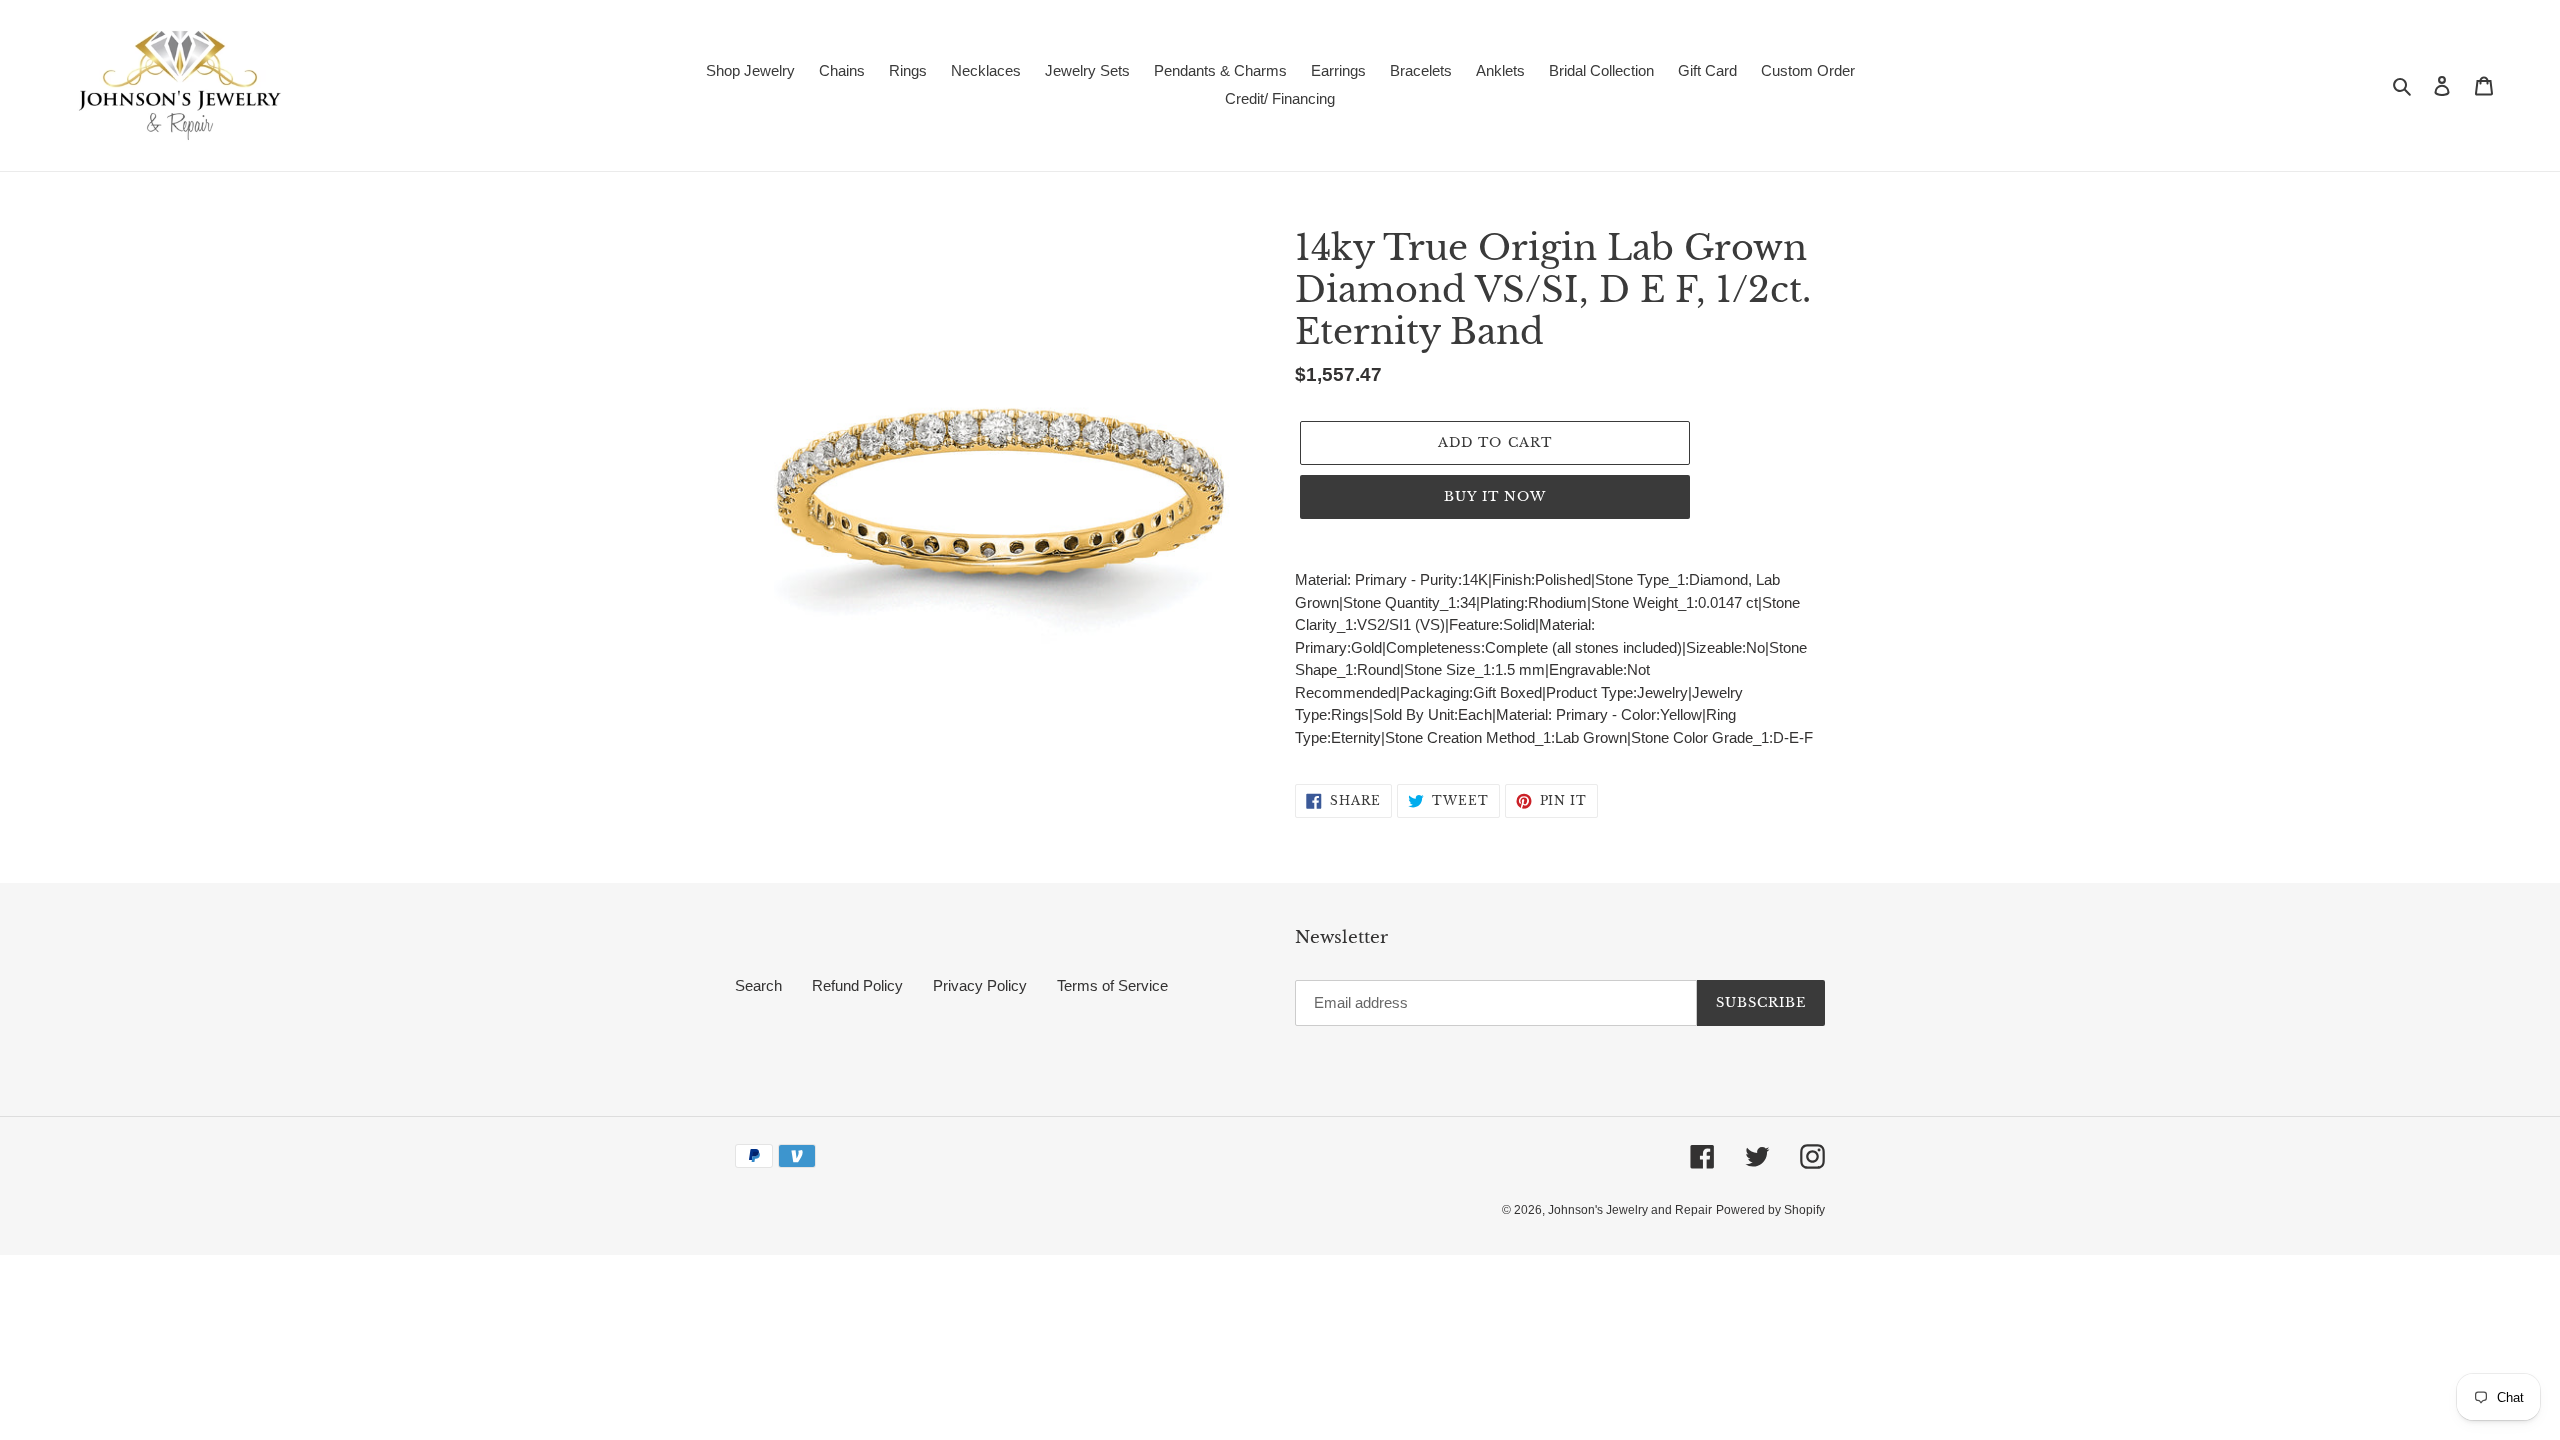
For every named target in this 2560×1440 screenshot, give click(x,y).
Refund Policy (857, 985)
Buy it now (1495, 496)
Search (758, 985)
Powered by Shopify (1770, 1210)
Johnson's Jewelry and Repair (1630, 1210)
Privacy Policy (980, 985)
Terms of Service (1112, 985)
